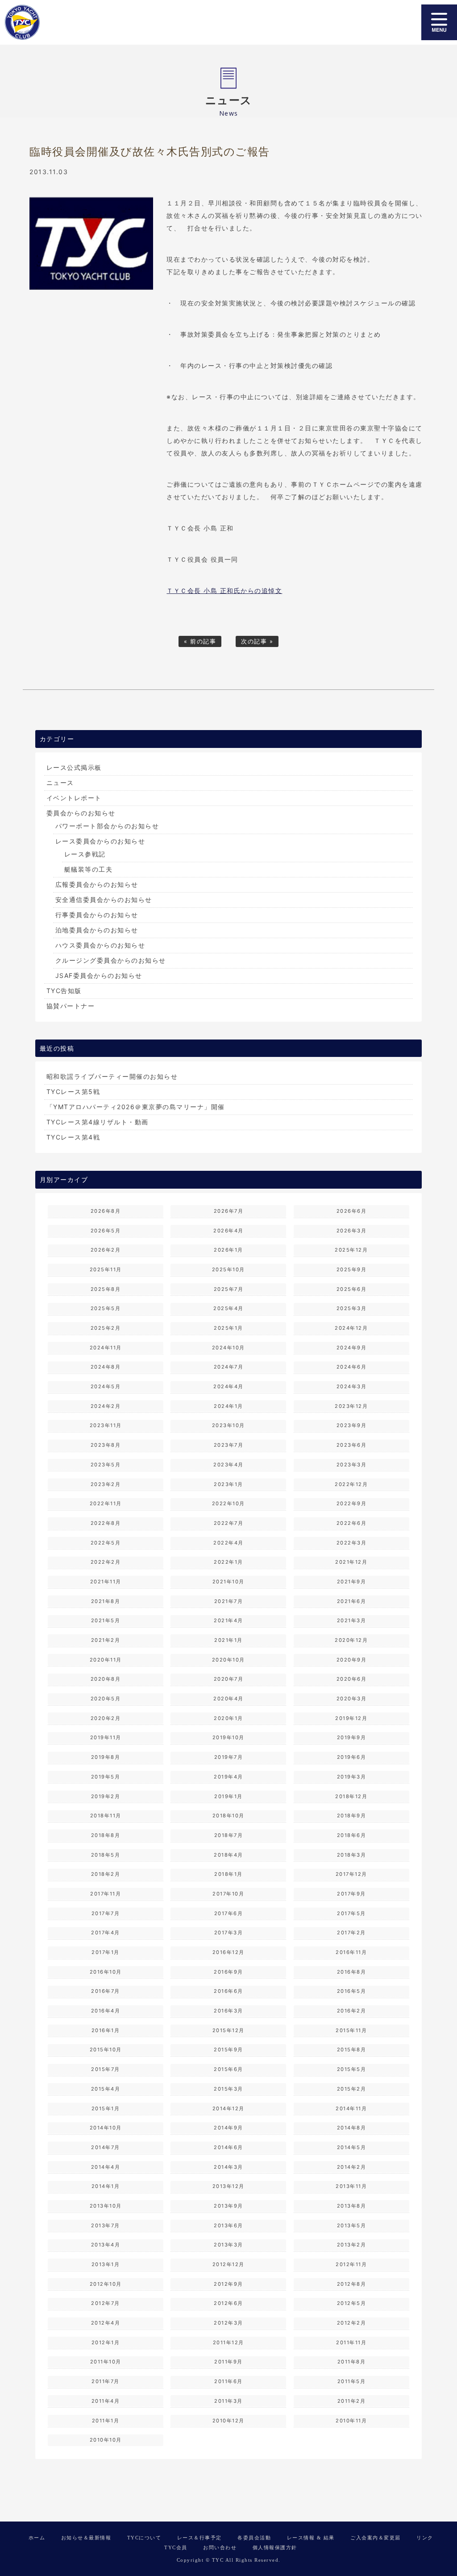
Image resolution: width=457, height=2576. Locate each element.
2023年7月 (229, 1445)
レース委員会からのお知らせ (100, 841)
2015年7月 (106, 2069)
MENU (439, 22)
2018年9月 (352, 1816)
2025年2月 (106, 1328)
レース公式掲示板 (74, 767)
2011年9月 (228, 2362)
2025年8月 (106, 1289)
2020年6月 (352, 1679)
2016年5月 (352, 1991)
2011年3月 (228, 2401)
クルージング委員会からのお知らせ (111, 960)
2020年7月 (229, 1679)
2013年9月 (228, 2206)
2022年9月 (352, 1503)
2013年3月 (228, 2245)
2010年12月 (228, 2421)
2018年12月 (351, 1796)
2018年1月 (228, 1874)
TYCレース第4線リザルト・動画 (98, 1122)
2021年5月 (106, 1620)
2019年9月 (352, 1737)
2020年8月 (106, 1679)
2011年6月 (228, 2381)
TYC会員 (176, 2547)
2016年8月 (352, 1972)
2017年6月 (229, 1913)
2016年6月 (228, 1991)
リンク (425, 2538)
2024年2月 (106, 1406)
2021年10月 (228, 1582)
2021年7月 (229, 1601)
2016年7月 (106, 1991)
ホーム (37, 2538)
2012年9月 (228, 2284)
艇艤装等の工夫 (89, 869)
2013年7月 (106, 2225)
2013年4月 (106, 2245)
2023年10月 (228, 1425)
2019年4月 (228, 1777)
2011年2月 (352, 2401)
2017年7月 (106, 1913)
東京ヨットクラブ (69, 22)
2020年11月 (106, 1660)
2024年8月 (106, 1367)
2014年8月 (352, 2128)
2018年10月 (228, 1816)
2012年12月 (228, 2264)
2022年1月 (228, 1562)
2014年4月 (106, 2167)
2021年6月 (352, 1601)
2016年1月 (106, 2030)
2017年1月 (106, 1952)
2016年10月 (106, 1972)
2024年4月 (228, 1386)
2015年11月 (351, 2030)
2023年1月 (228, 1484)
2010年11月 (351, 2421)
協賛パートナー (71, 1006)
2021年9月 (352, 1582)
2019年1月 (228, 1796)
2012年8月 (352, 2284)
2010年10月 (106, 2440)
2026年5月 (106, 1231)
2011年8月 (352, 2362)
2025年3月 (352, 1308)
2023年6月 (352, 1445)
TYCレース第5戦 (73, 1092)
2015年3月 (228, 2089)
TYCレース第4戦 (73, 1137)
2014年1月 (106, 2186)
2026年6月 (352, 1211)
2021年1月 (228, 1640)
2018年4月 (228, 1855)
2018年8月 (106, 1835)
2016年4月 (106, 2011)
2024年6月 (352, 1367)
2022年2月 (106, 1562)
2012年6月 (228, 2303)
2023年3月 (352, 1465)
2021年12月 (351, 1562)
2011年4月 (106, 2401)
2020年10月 (228, 1660)
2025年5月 (106, 1308)
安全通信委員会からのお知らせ (104, 900)
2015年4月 (106, 2089)
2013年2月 (352, 2245)
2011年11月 (351, 2342)
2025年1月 (228, 1328)
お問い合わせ (220, 2547)
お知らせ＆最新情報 (86, 2538)
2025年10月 (228, 1269)
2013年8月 (352, 2206)
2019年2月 (106, 1796)
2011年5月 (352, 2381)
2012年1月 (106, 2342)
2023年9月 (352, 1425)
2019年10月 (228, 1737)
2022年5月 (106, 1543)
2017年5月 (351, 1913)
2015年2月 (352, 2089)
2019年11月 (106, 1737)
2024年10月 (228, 1348)
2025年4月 (228, 1308)
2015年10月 (106, 2050)
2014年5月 (352, 2147)
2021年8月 (106, 1601)
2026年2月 (106, 1250)
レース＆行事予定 (199, 2538)
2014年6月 (228, 2147)
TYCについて (144, 2538)
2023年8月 (106, 1445)
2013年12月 (228, 2186)
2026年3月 (352, 1231)
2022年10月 (228, 1503)
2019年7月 (229, 1757)
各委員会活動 (254, 2538)
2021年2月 (106, 1640)
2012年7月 (106, 2303)
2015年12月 (228, 2030)
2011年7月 (106, 2381)
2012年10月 (106, 2284)
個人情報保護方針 (275, 2547)
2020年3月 (352, 1699)
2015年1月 (106, 2108)
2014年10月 (106, 2128)
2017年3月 (229, 1933)
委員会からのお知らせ (81, 813)
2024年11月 (106, 1348)
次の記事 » (257, 641)
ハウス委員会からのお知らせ (100, 945)
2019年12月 (351, 1718)
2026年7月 (229, 1211)
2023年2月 (106, 1484)
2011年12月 (228, 2342)
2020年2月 (106, 1718)
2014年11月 (351, 2108)
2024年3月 (352, 1386)
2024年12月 (351, 1328)
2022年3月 (352, 1543)
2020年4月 (228, 1699)
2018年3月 (352, 1855)
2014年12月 (228, 2108)
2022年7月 (229, 1523)
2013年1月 (106, 2264)
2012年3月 (228, 2323)
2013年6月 (228, 2225)
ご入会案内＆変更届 (376, 2538)
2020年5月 (106, 1699)
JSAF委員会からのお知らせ (99, 975)
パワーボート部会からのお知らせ (107, 826)
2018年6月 (352, 1835)
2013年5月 (352, 2225)
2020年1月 (228, 1718)
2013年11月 (351, 2186)
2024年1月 (228, 1406)
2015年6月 (228, 2069)
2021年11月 (106, 1582)
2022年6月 (352, 1523)
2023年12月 (351, 1406)
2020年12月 (351, 1640)
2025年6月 (352, 1289)
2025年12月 (351, 1250)
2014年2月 (352, 2167)
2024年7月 (229, 1367)
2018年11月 (106, 1816)
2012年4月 (106, 2323)
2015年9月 (228, 2050)
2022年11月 (106, 1503)
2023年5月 (106, 1465)
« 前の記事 (200, 641)
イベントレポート (74, 798)
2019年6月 (352, 1757)
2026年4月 (228, 1231)
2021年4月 (228, 1620)
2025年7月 (229, 1289)
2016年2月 (352, 2011)
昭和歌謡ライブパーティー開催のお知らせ (112, 1076)
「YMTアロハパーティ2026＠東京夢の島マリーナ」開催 (136, 1107)
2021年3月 (352, 1620)
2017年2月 (351, 1933)
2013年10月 (106, 2206)
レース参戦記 (85, 854)
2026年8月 (106, 1211)
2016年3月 (228, 2011)
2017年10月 (228, 1894)
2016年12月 (228, 1952)
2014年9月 (228, 2128)
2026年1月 (228, 1250)
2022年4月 (228, 1543)
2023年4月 (228, 1465)
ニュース (60, 783)
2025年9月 (352, 1269)
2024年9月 (352, 1348)
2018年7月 (229, 1835)
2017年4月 (106, 1933)
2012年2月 (352, 2323)
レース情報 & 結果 (311, 2538)
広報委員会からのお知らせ (97, 884)
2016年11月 (351, 1952)
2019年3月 (352, 1777)
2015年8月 (352, 2050)
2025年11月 (106, 1269)
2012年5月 (352, 2303)
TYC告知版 (64, 991)
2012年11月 (351, 2264)
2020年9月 (352, 1660)
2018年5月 (106, 1855)
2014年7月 (106, 2147)
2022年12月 (351, 1484)
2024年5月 (106, 1386)
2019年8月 (106, 1757)
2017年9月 (351, 1894)
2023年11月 (106, 1425)
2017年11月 (106, 1894)
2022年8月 (106, 1523)
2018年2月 (106, 1874)
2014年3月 (228, 2167)
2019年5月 (106, 1777)
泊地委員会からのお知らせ (97, 930)
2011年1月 (106, 2421)
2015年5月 (352, 2069)
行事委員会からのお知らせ (97, 915)
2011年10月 (106, 2362)
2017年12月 (351, 1874)
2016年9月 (228, 1972)
